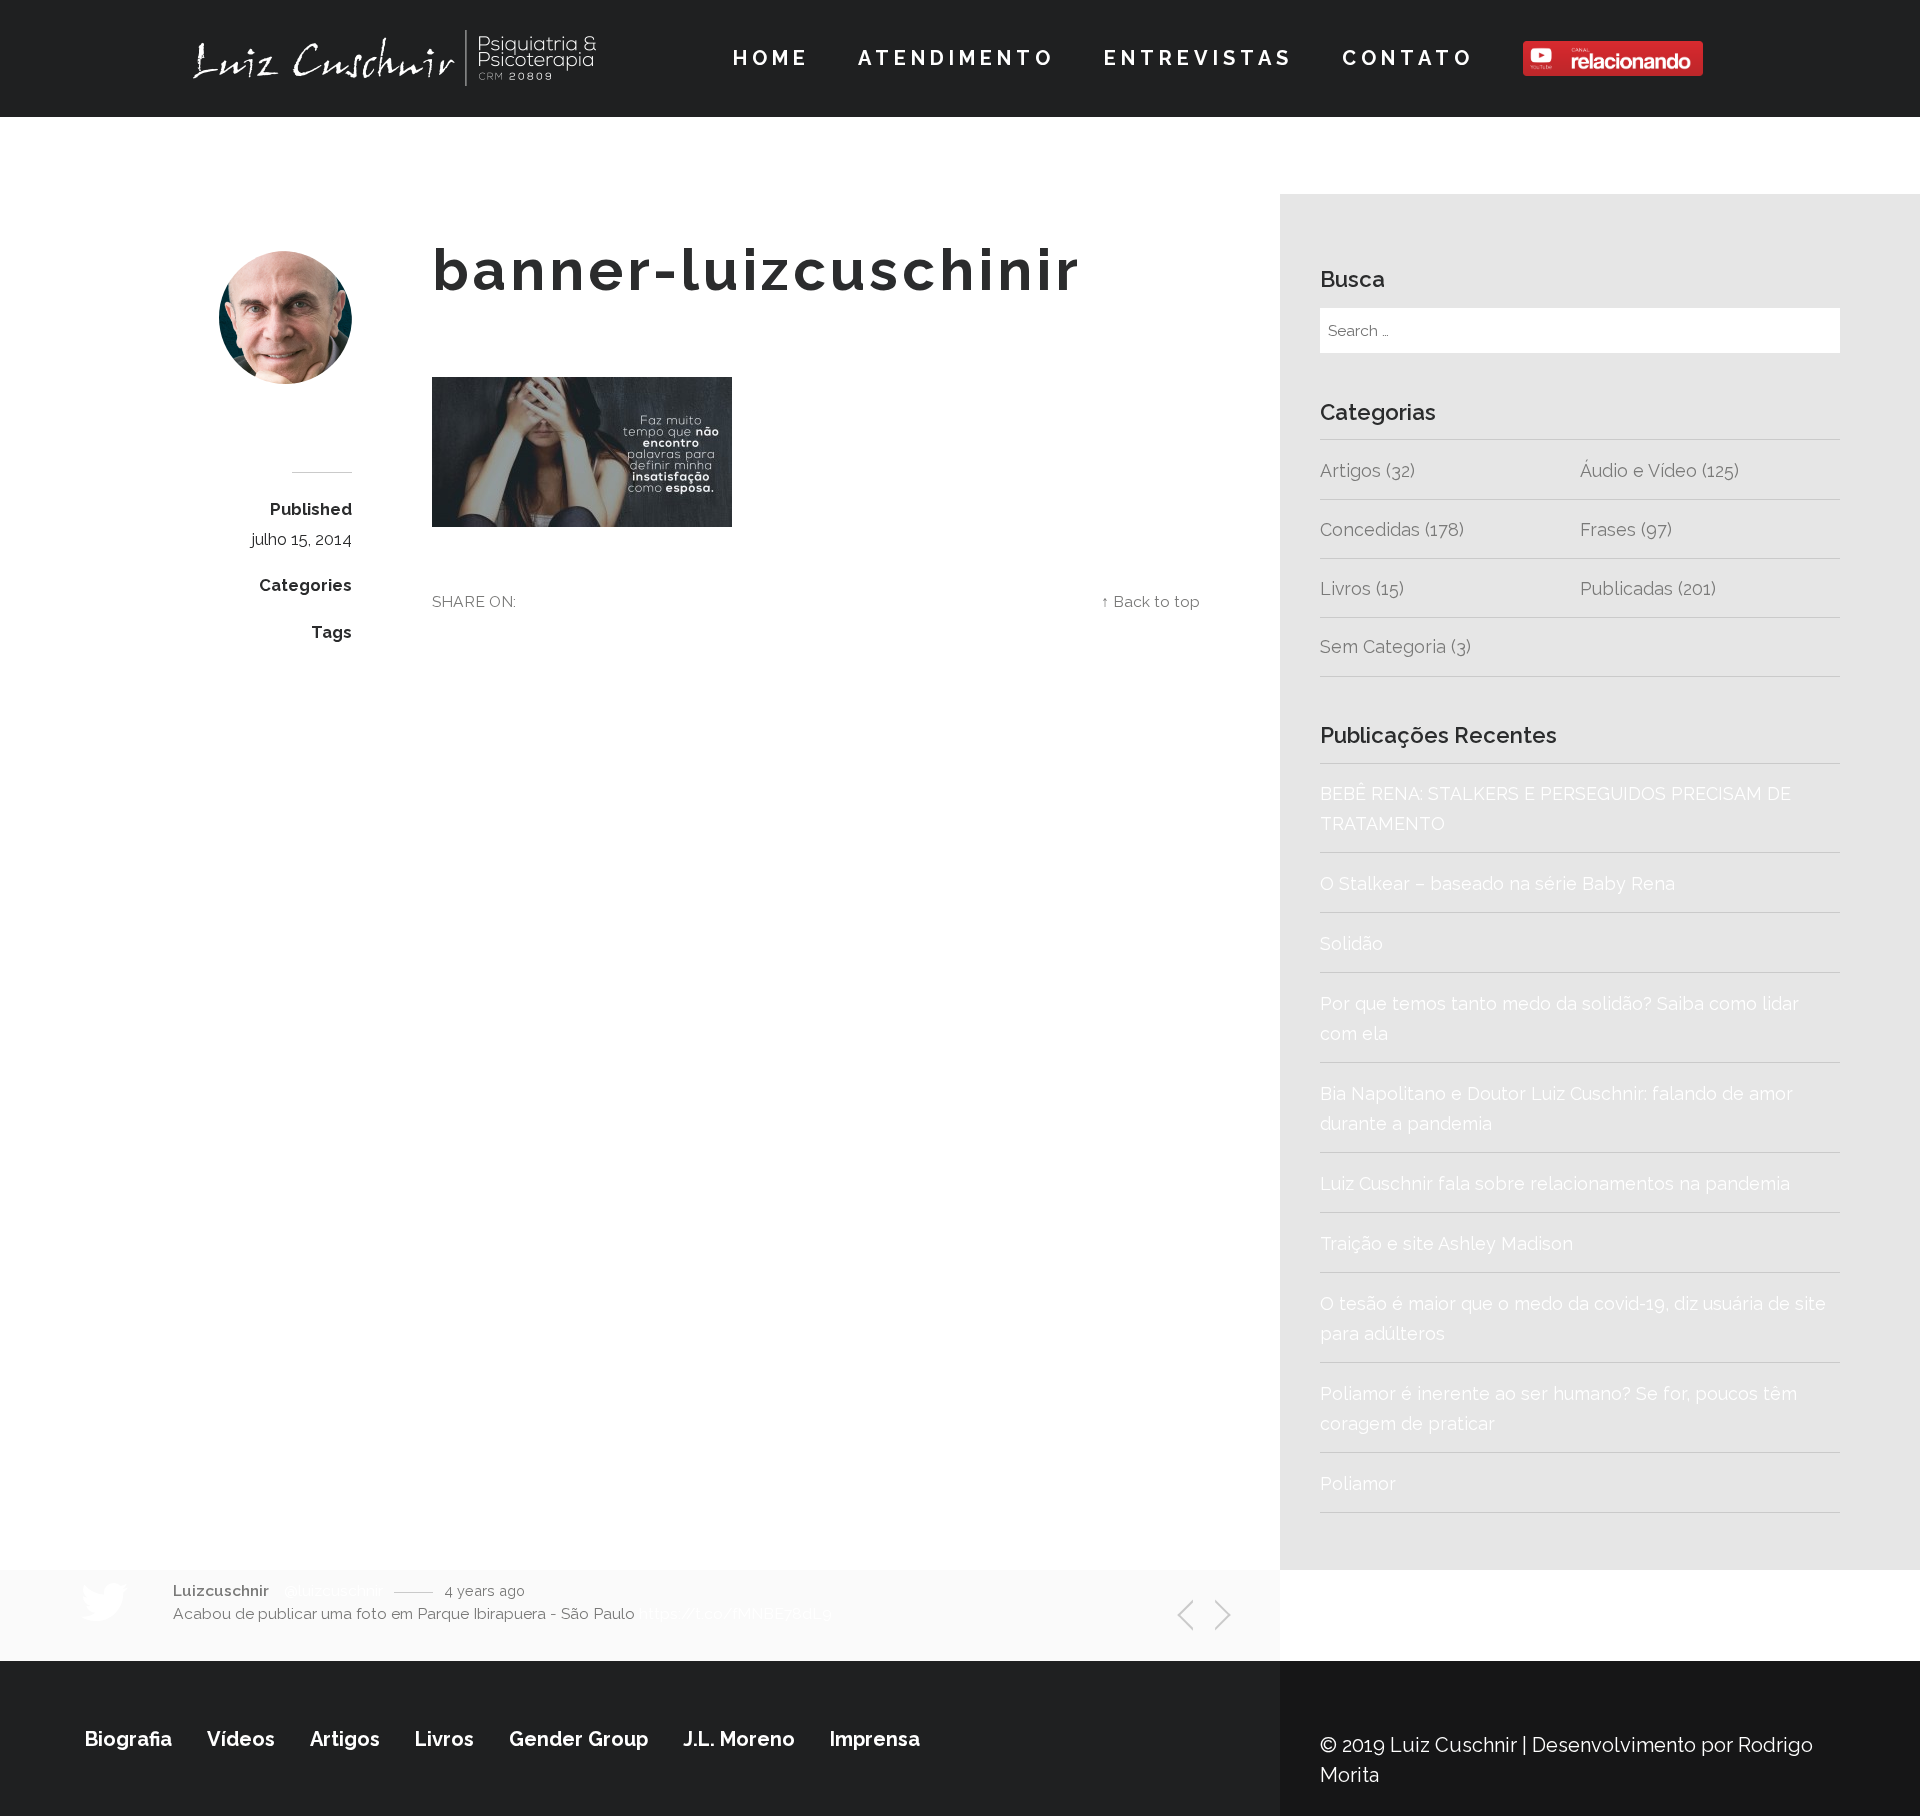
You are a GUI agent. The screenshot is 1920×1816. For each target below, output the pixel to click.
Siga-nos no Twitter (1493, 1615)
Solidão (1449, 943)
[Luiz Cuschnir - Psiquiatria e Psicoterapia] (394, 58)
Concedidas (1370, 529)
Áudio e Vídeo (1638, 470)
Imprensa (875, 1739)
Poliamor (1358, 1483)
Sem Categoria (1383, 646)
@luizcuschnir (333, 1590)
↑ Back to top (1150, 601)
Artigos (1350, 470)
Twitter (850, 601)
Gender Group (578, 1739)
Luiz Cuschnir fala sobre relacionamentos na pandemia (1555, 1183)
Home (771, 58)
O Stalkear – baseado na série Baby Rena (1497, 883)
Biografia (128, 1739)
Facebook (942, 601)
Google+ (1040, 601)
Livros (1345, 588)
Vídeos (241, 1739)
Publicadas (1626, 588)
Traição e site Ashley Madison (1446, 1243)
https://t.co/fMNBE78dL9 (735, 1613)
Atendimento (956, 58)
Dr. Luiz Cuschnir (264, 422)
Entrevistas (1198, 58)
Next (1212, 1618)
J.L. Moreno (739, 1739)
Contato (1408, 58)
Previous (1196, 1619)
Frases (1608, 529)
